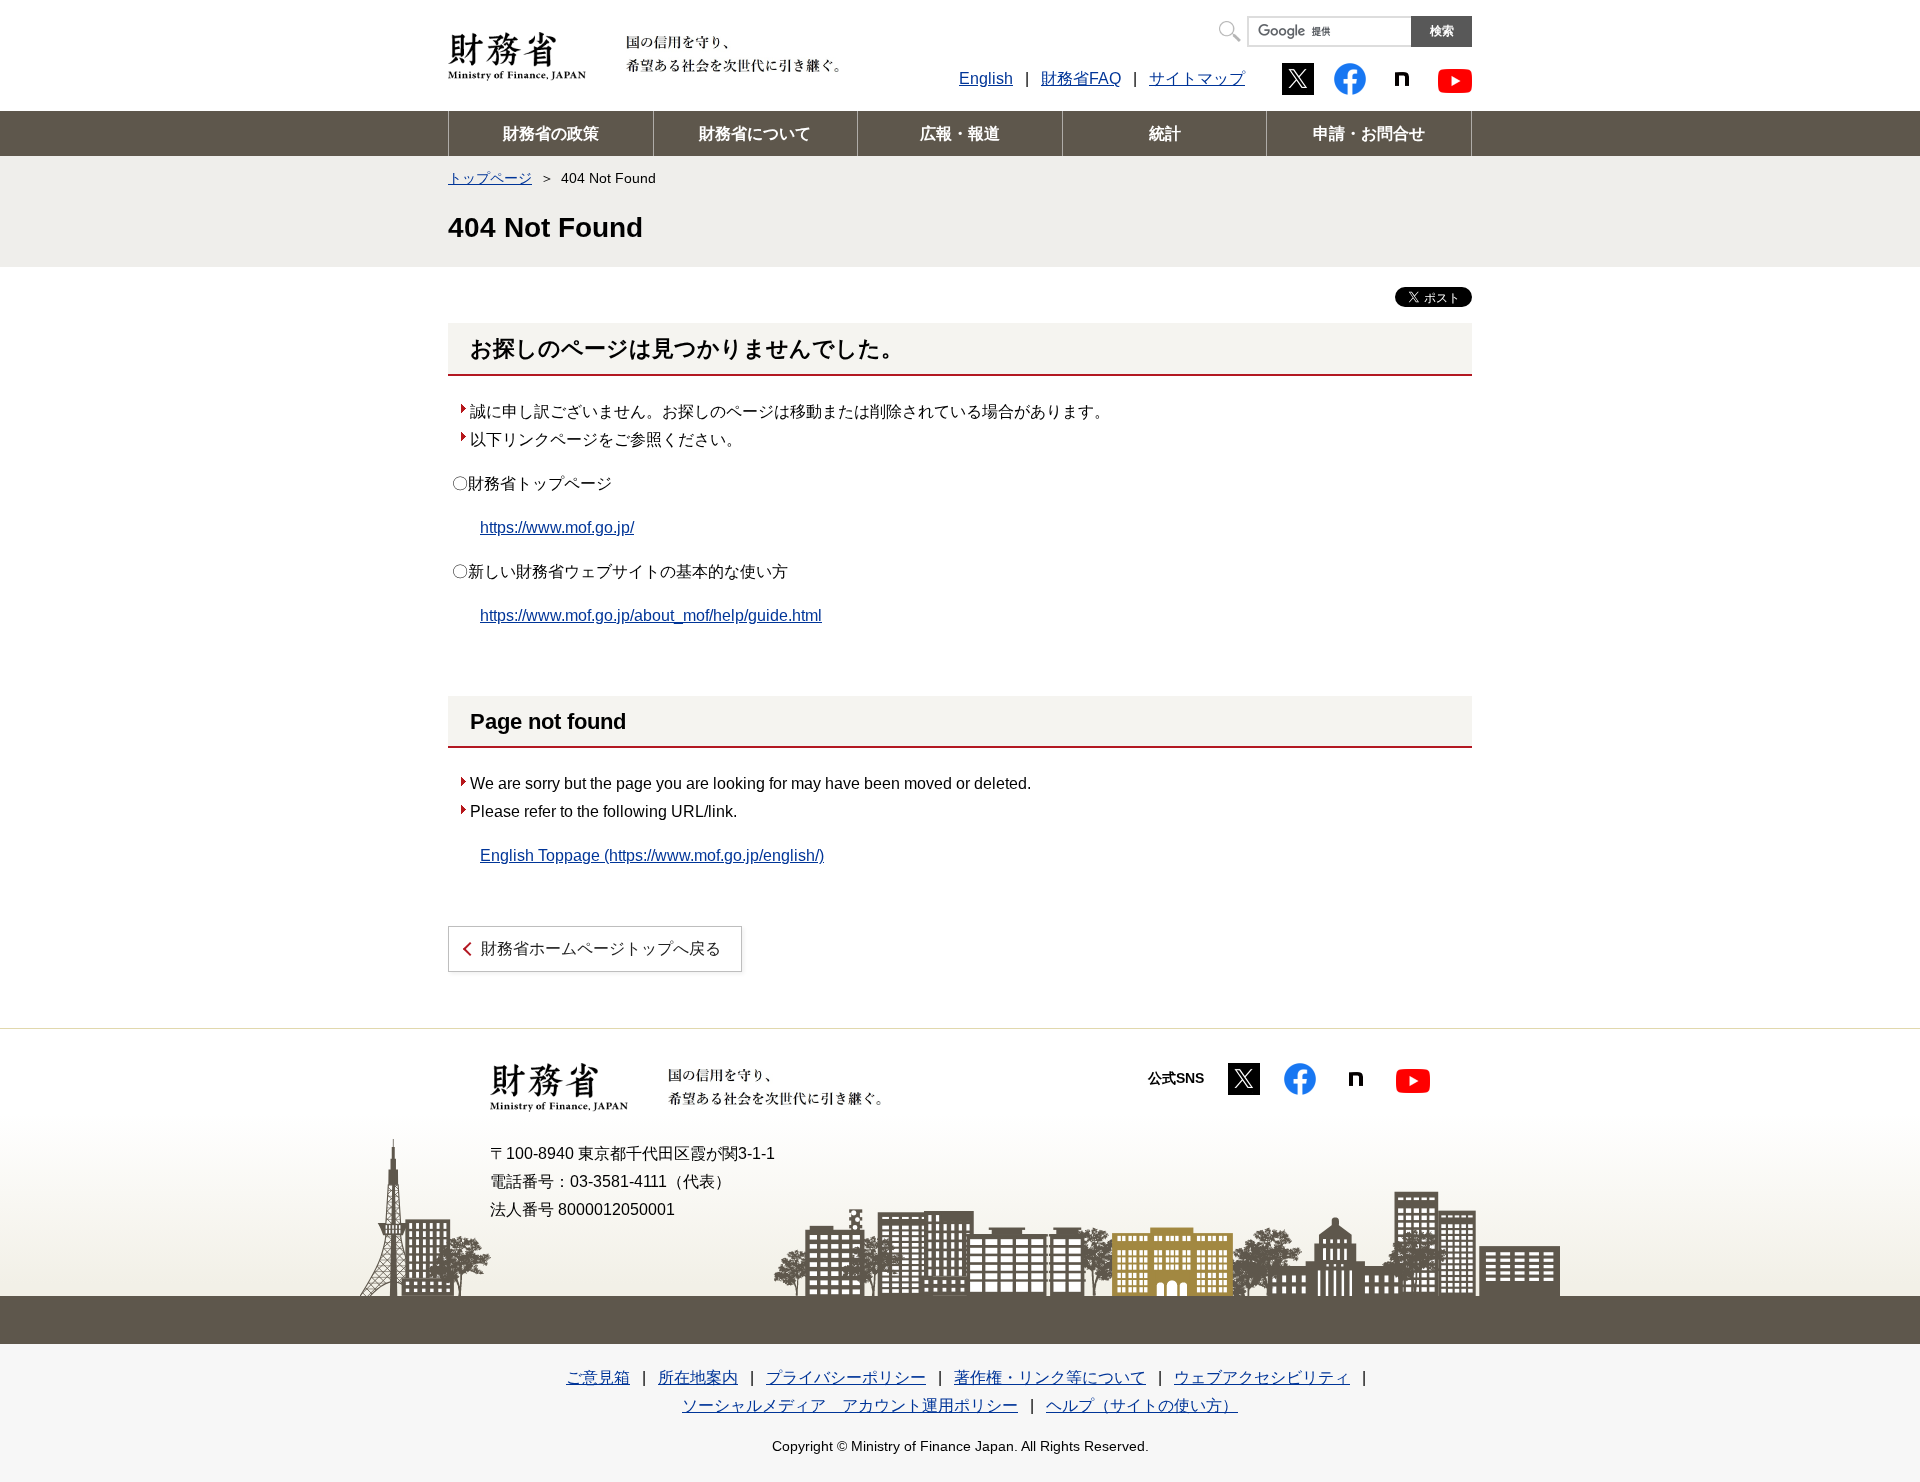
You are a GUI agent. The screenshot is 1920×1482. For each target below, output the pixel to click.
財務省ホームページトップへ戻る (601, 948)
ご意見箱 (598, 1377)
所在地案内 (698, 1377)
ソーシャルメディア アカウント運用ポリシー (850, 1405)
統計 (1165, 133)
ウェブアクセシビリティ (1262, 1377)
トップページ (490, 178)
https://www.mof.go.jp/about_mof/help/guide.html (651, 615)
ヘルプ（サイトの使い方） (1142, 1405)
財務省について (755, 133)
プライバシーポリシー (846, 1377)
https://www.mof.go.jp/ (557, 527)
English (986, 78)
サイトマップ (1197, 78)
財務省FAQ (1081, 78)
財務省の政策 (551, 133)
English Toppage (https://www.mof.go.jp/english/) (652, 855)
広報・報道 (960, 133)
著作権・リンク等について (1050, 1377)
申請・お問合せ (1369, 133)
